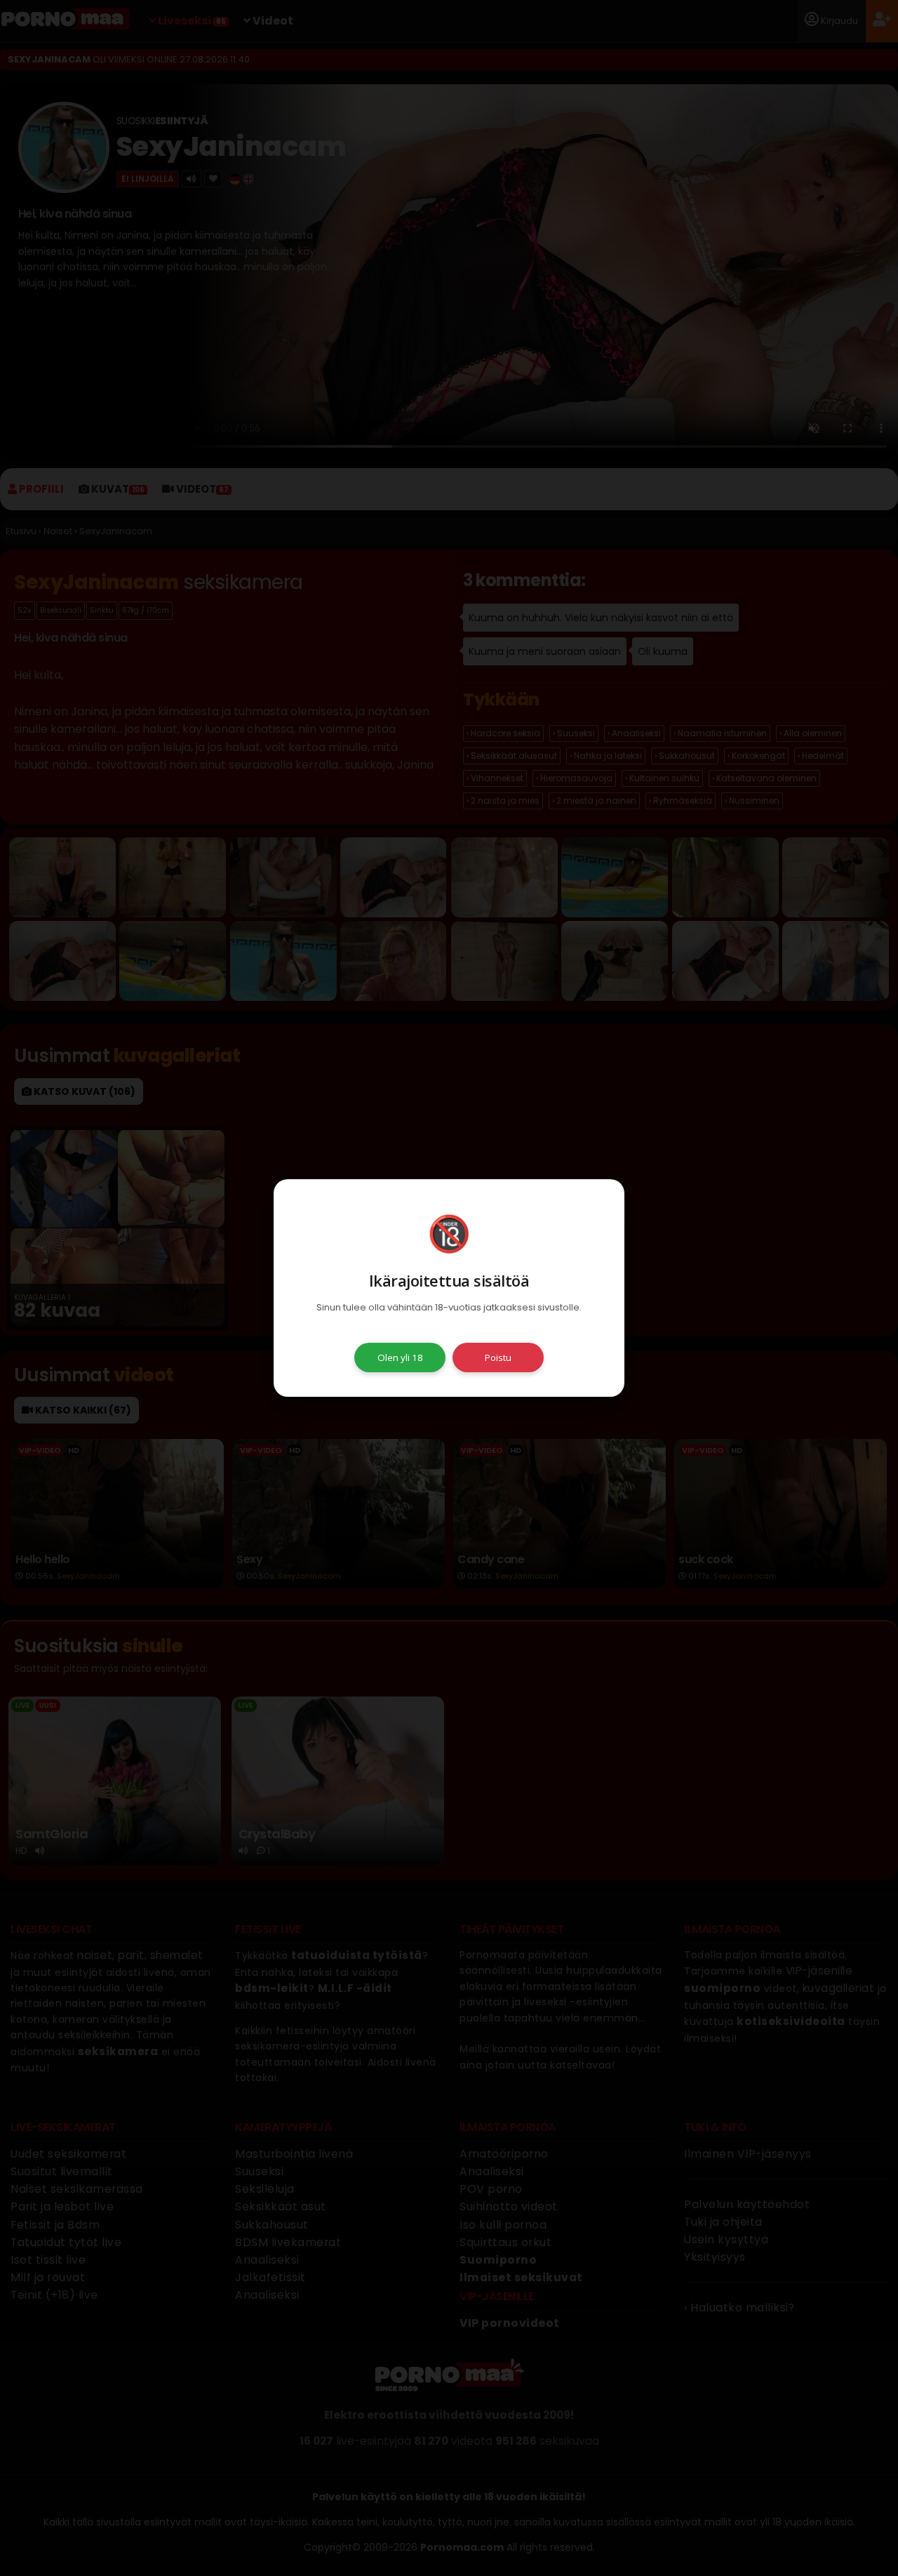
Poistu (498, 1357)
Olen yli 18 (400, 1357)
